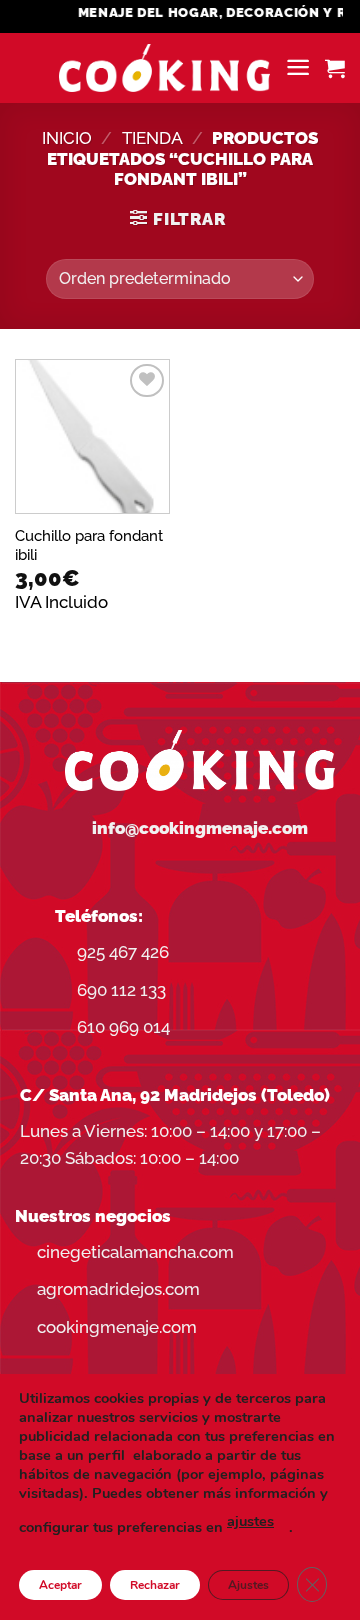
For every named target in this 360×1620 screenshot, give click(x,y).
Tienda (152, 138)
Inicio (67, 138)
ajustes (250, 1521)
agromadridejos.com (118, 1289)
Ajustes (248, 1585)
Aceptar (60, 1585)
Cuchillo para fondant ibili (89, 545)
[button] (298, 67)
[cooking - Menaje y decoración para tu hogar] (164, 68)
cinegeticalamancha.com (135, 1252)
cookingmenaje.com (117, 1327)
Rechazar (155, 1585)
